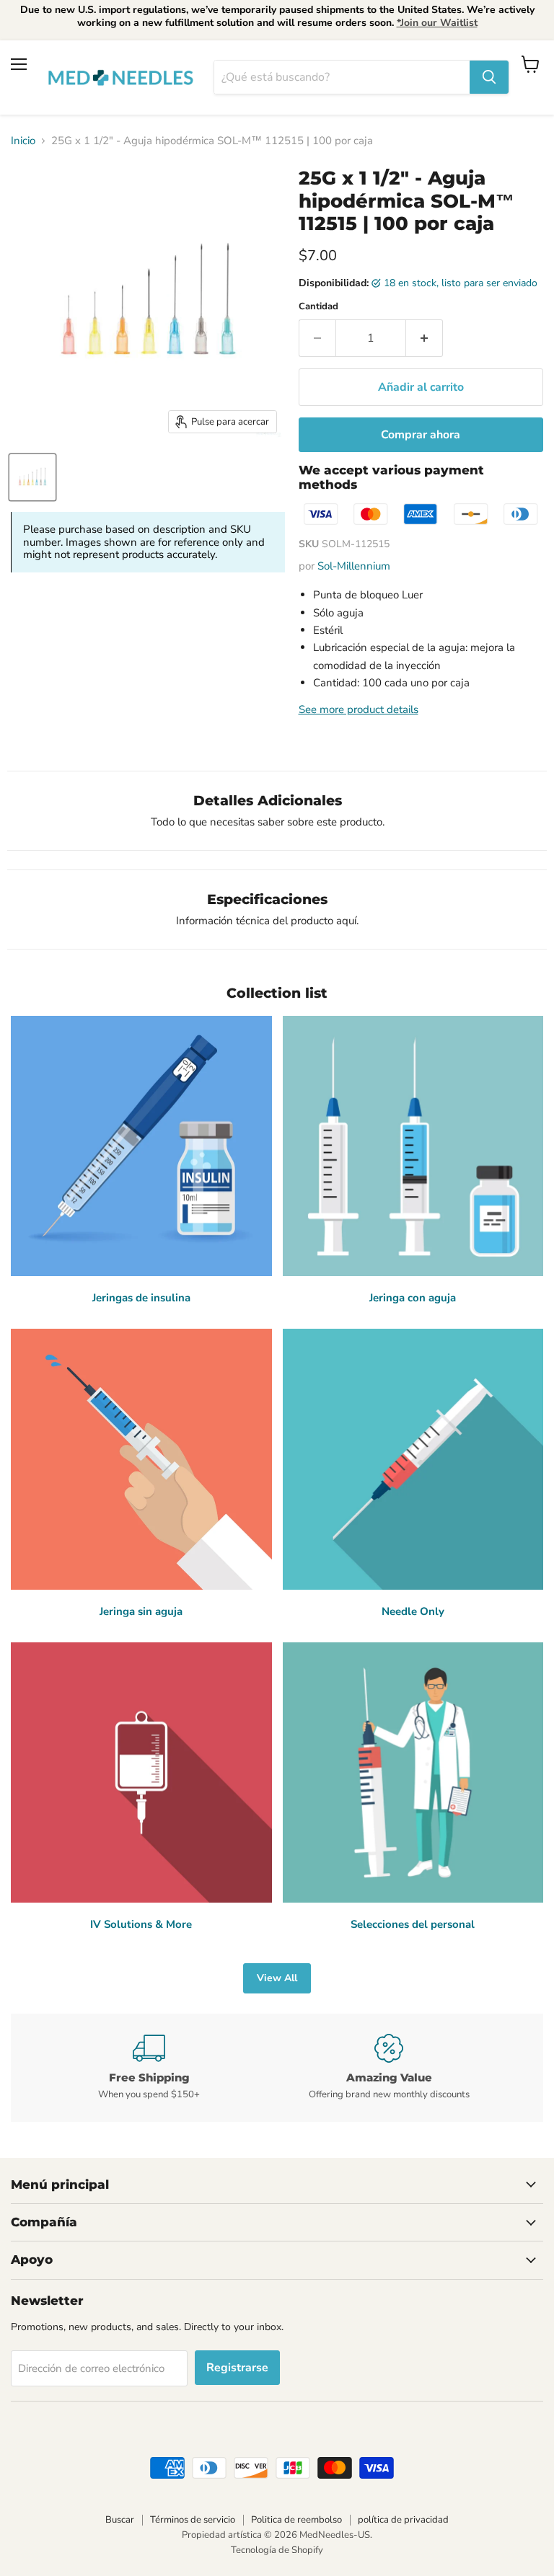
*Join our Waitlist (437, 23)
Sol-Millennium (354, 566)
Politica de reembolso (296, 2520)
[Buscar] (489, 77)
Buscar (120, 2520)
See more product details (359, 709)
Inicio (23, 141)
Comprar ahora (421, 435)
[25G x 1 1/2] (32, 477)
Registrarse (237, 2368)
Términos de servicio (193, 2520)
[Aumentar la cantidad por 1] (425, 338)
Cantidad (318, 307)
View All (277, 1978)
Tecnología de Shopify (277, 2550)
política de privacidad (403, 2520)
